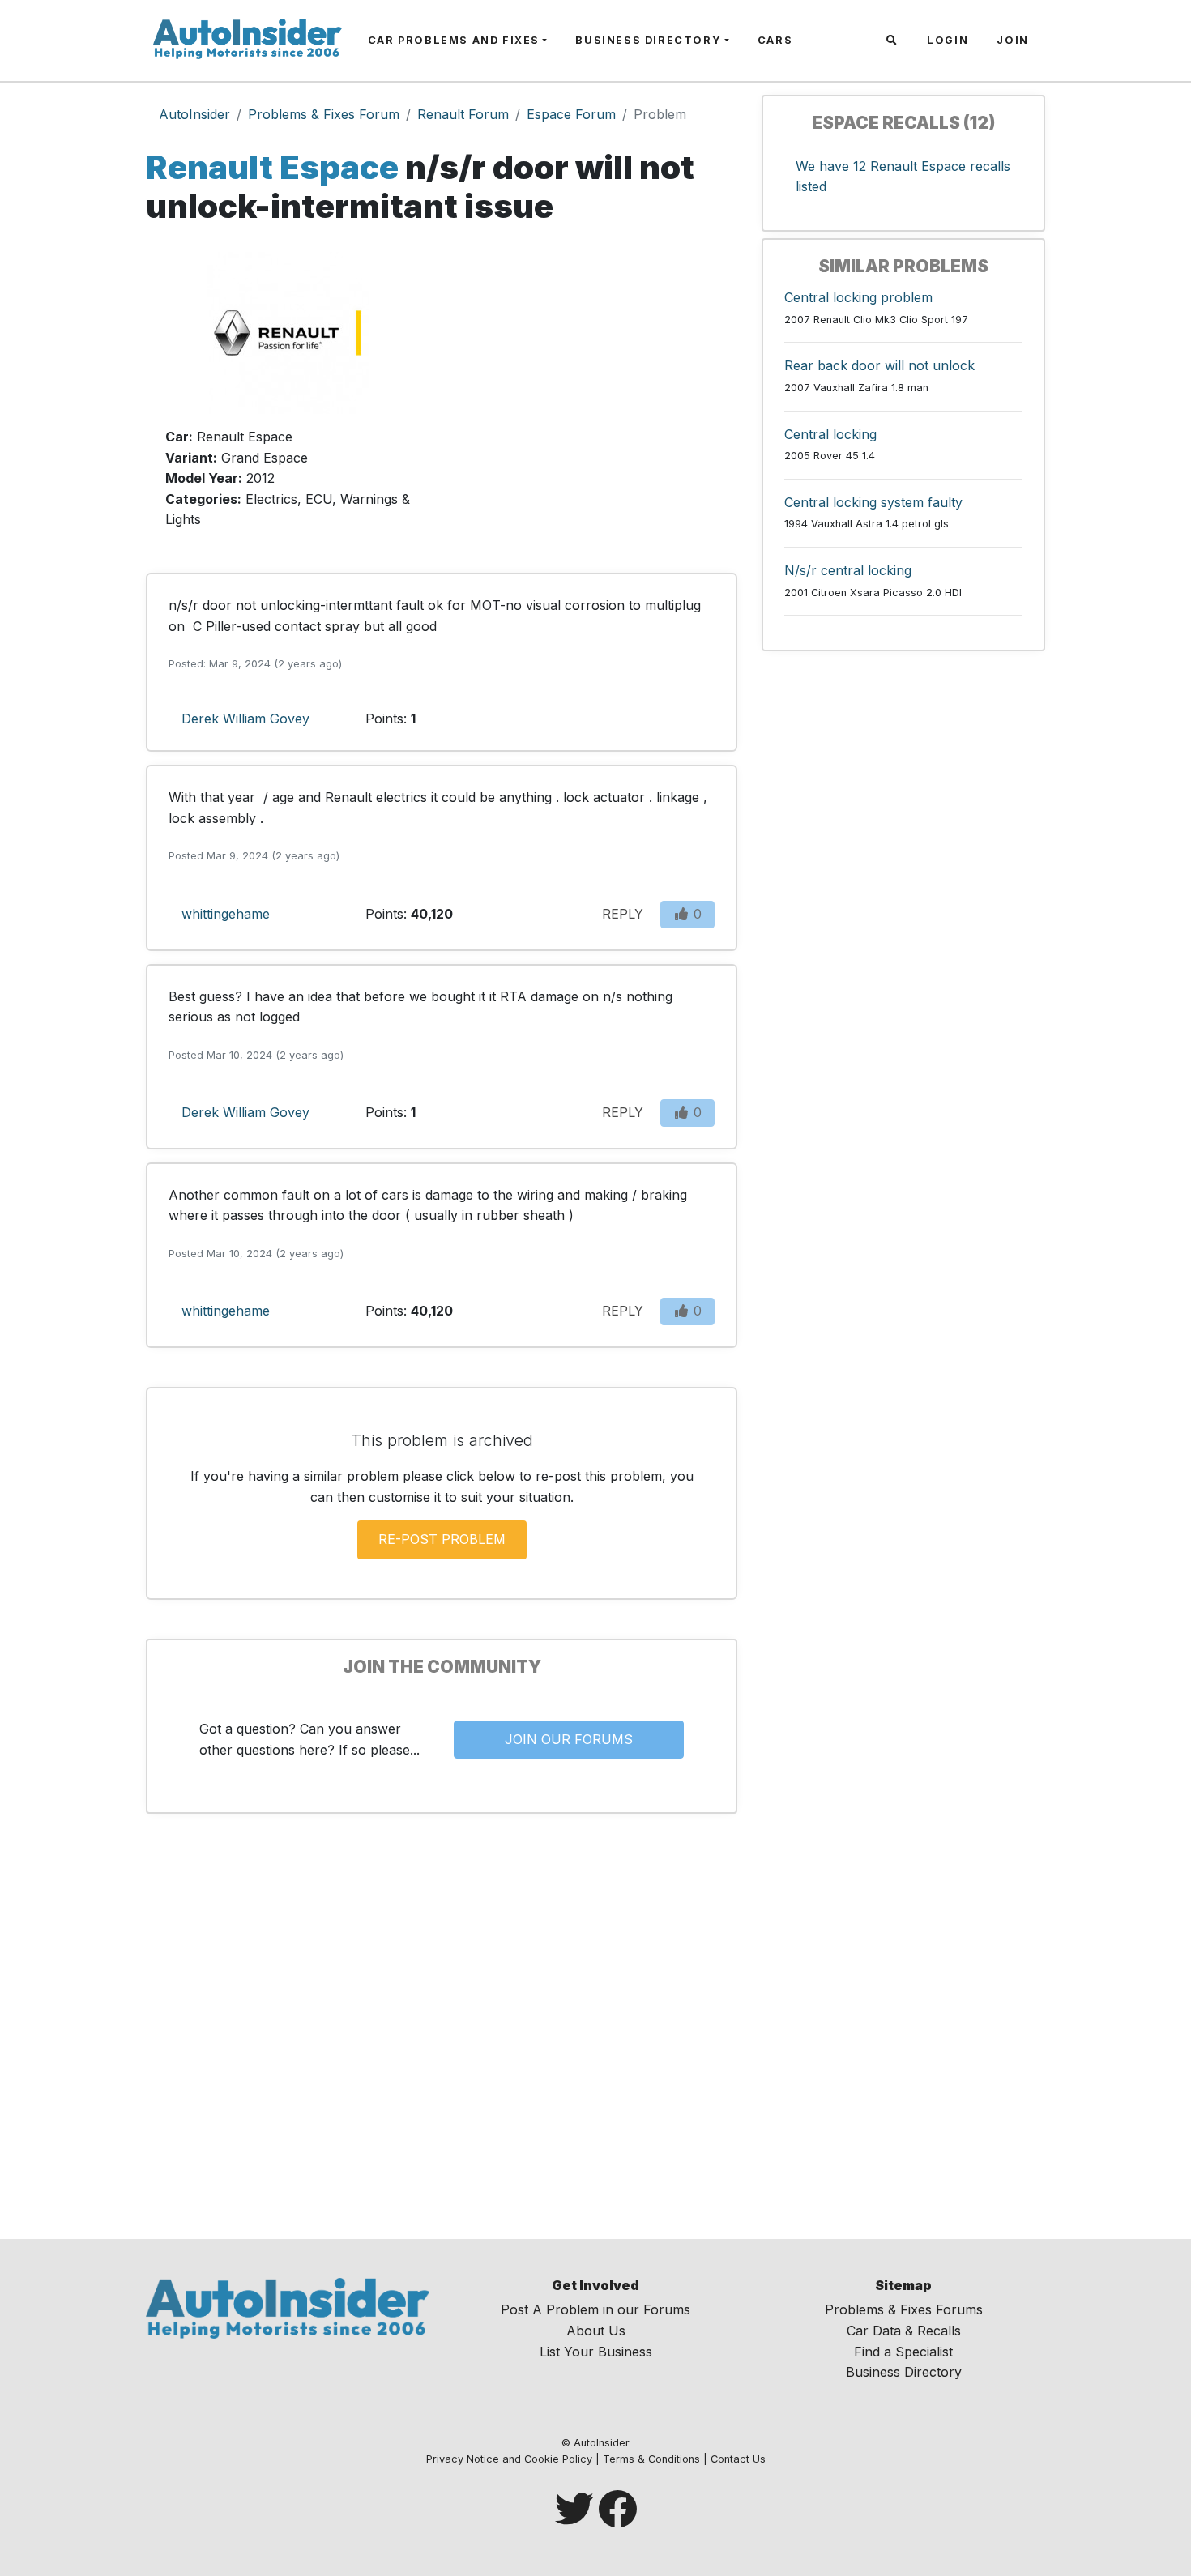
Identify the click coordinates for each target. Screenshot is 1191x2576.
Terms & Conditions (651, 2459)
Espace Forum (571, 114)
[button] (894, 41)
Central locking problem (858, 297)
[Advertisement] (595, 396)
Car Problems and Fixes (454, 40)
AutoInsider (194, 114)
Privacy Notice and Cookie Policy (509, 2459)
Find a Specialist (903, 2352)
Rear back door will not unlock (879, 365)
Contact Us (738, 2459)
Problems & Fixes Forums (904, 2309)
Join (1012, 40)
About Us (596, 2331)
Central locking (830, 434)
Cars (775, 40)
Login (948, 40)
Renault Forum (463, 114)
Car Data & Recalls (904, 2331)
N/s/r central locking (848, 570)
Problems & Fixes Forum (324, 114)
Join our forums (569, 1739)
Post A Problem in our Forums (595, 2309)
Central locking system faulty (873, 502)
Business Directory (648, 40)
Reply (623, 914)
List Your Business (596, 2352)
